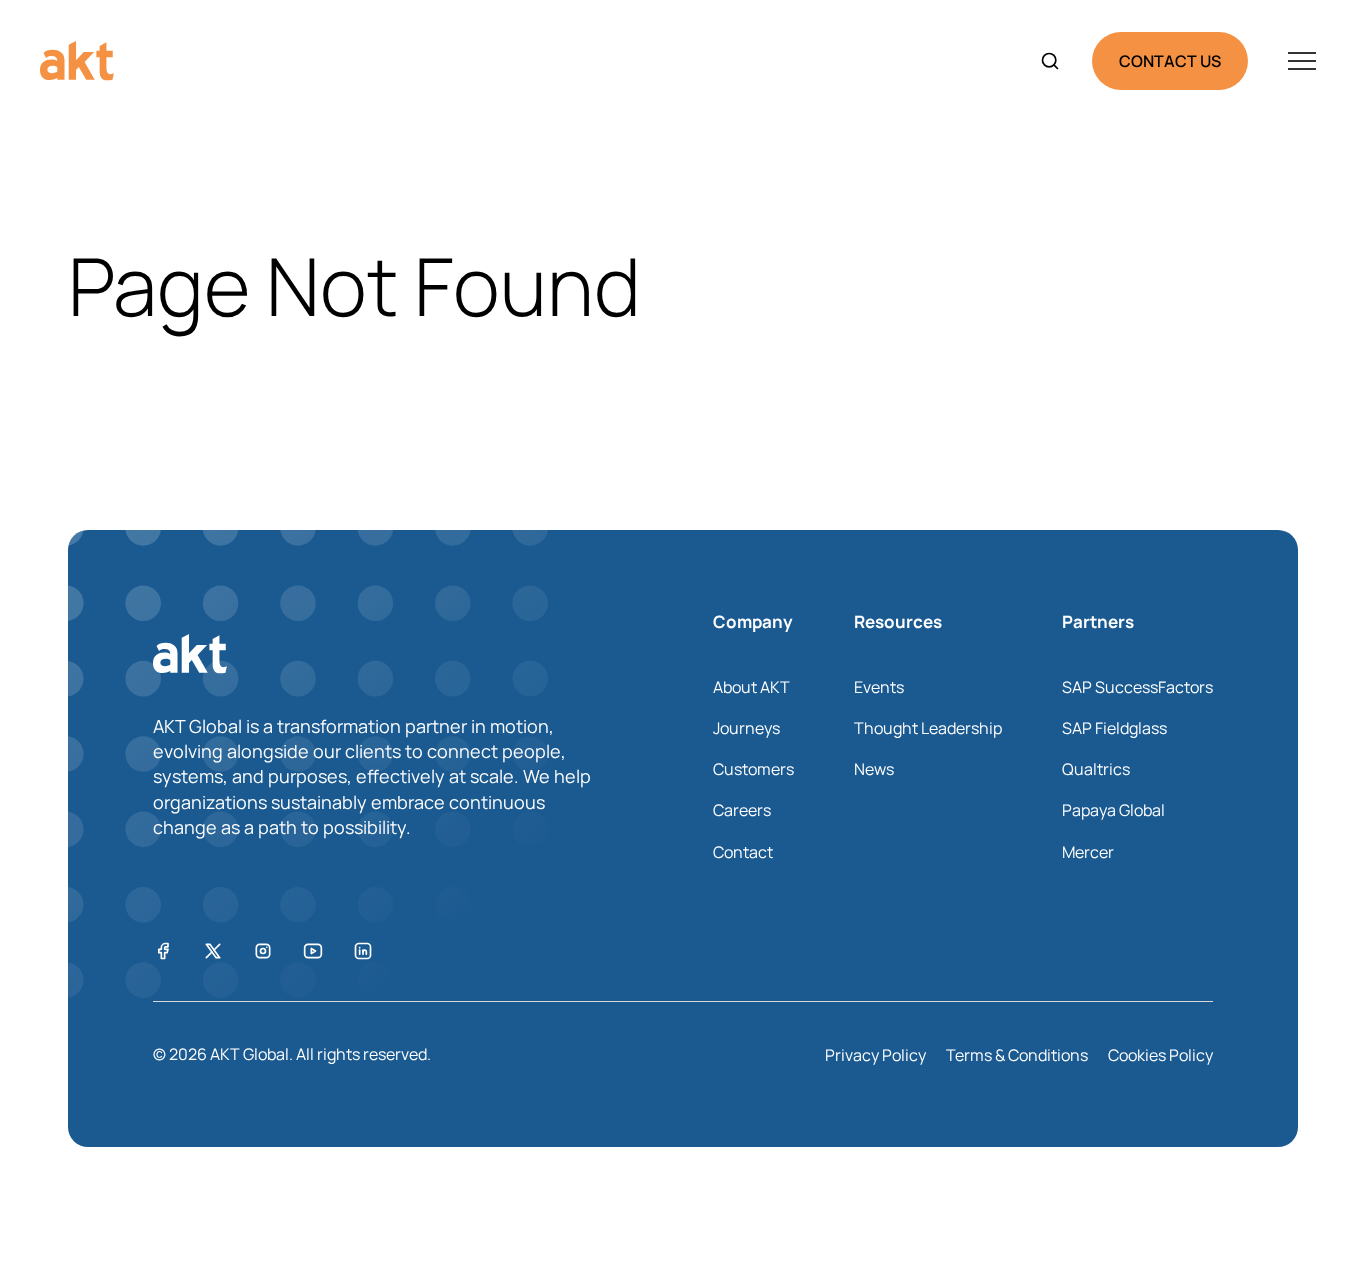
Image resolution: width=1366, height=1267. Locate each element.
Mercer (1088, 852)
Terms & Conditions (1017, 1055)
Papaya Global (1113, 810)
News (874, 769)
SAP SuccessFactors (1137, 687)
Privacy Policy (875, 1055)
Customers (753, 769)
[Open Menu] (1302, 61)
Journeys (746, 728)
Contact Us (1170, 61)
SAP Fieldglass (1114, 728)
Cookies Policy (1160, 1055)
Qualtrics (1096, 769)
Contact (743, 852)
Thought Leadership (928, 728)
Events (879, 687)
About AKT (751, 687)
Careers (742, 810)
